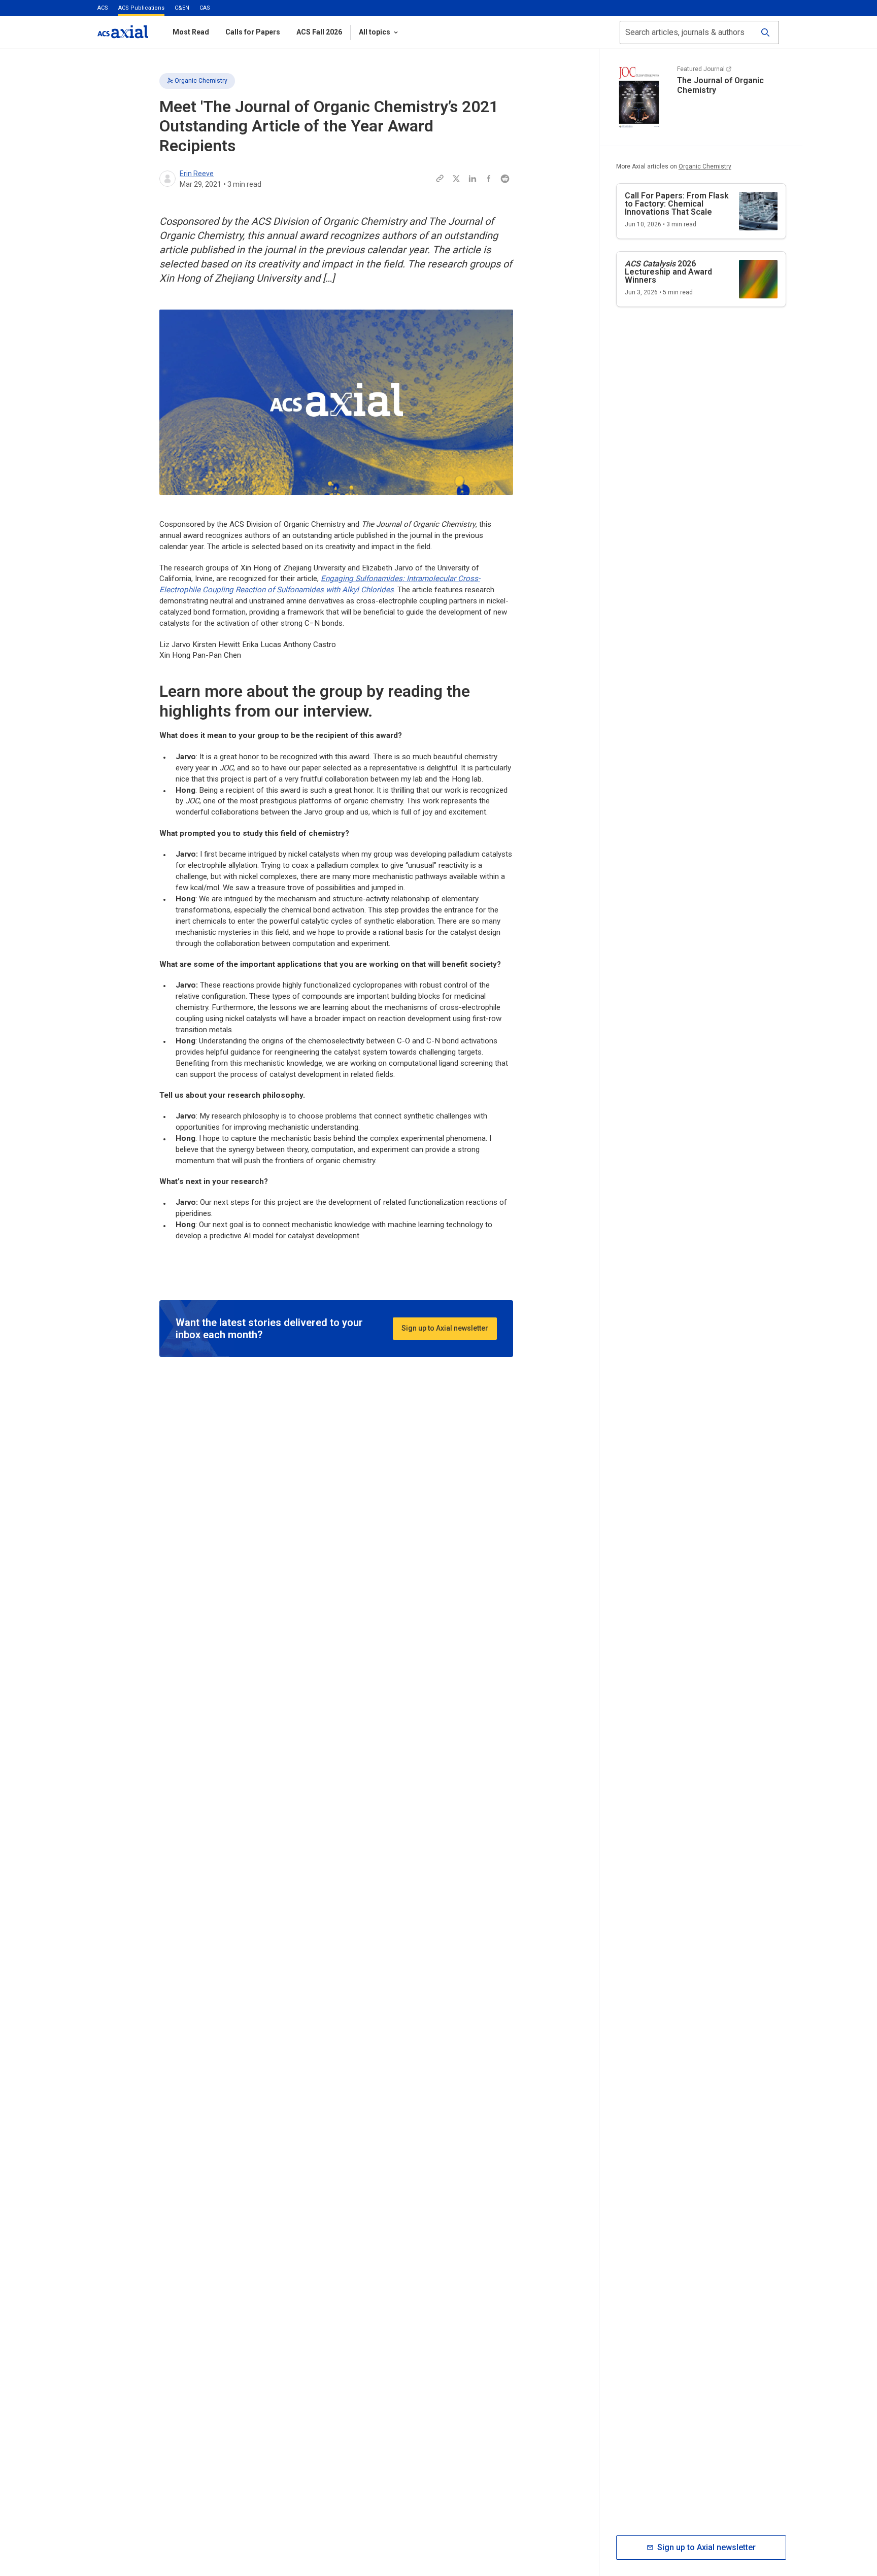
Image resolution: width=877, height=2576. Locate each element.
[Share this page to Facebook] (489, 179)
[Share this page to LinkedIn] (473, 179)
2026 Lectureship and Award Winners (668, 272)
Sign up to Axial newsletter (445, 1328)
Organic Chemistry (201, 81)
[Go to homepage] (123, 32)
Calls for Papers (253, 32)
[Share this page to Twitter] (456, 179)
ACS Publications (141, 8)
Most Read (191, 32)
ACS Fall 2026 (319, 32)
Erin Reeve (197, 174)
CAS (205, 8)
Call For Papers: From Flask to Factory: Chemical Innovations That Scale (677, 204)
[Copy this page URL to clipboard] (440, 179)
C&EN (182, 8)
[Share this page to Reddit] (505, 179)
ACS (103, 8)
